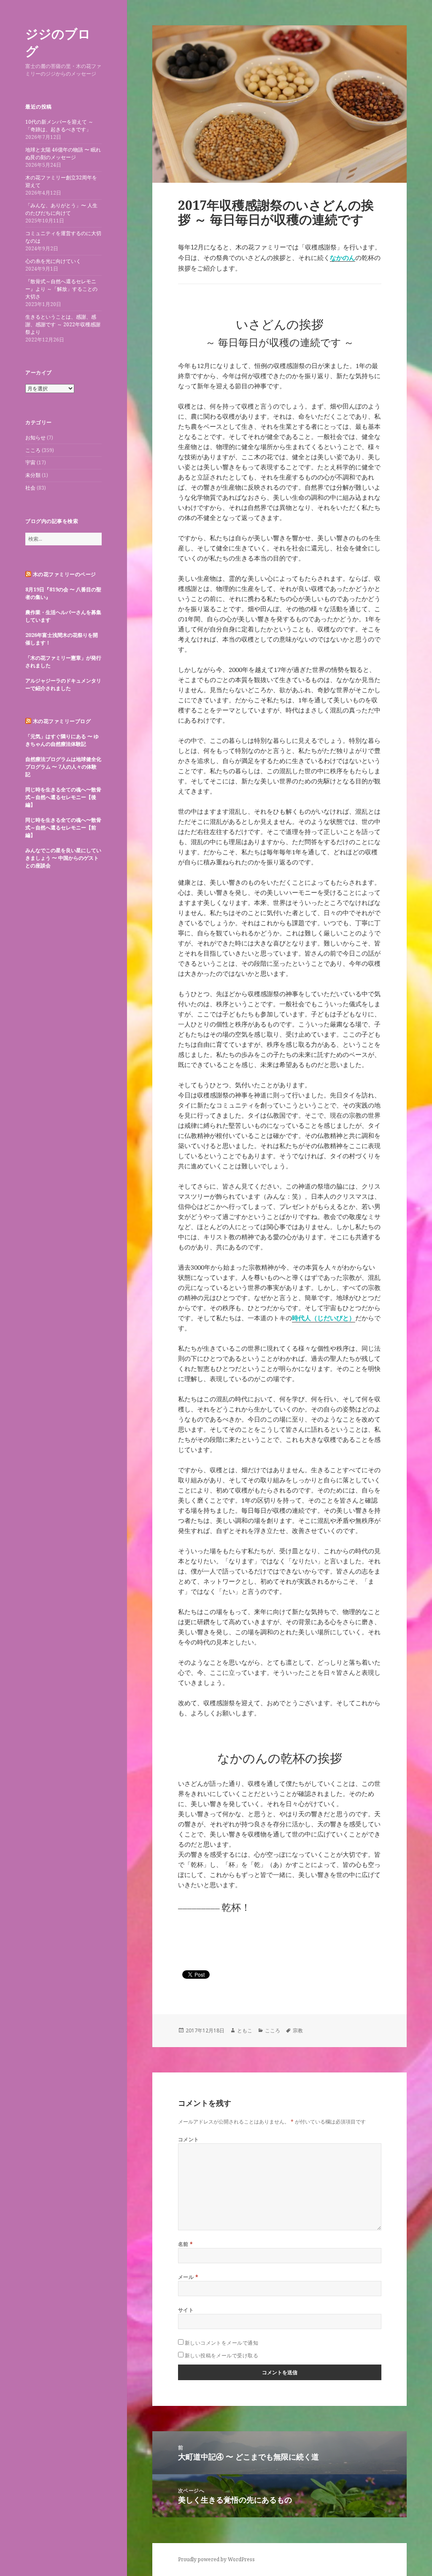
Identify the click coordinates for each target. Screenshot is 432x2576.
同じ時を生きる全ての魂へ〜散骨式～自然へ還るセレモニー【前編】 (63, 828)
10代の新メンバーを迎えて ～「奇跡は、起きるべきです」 (59, 126)
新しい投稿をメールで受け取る (222, 2355)
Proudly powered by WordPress (216, 2559)
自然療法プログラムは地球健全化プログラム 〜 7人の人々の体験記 (63, 767)
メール (188, 2277)
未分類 (33, 475)
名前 (186, 2244)
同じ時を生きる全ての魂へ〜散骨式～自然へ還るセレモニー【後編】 (63, 797)
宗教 (298, 2030)
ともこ (245, 2030)
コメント (189, 2139)
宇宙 (30, 462)
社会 (30, 488)
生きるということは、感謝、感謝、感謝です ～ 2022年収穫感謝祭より (63, 324)
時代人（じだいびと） (324, 1318)
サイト (186, 2310)
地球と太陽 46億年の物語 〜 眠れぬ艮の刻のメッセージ (63, 153)
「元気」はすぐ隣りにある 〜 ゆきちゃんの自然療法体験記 (62, 740)
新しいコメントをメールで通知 (222, 2343)
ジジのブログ (58, 42)
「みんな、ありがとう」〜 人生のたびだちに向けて (61, 209)
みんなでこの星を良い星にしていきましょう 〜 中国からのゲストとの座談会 (63, 858)
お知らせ (35, 437)
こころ (33, 450)
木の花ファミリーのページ (65, 574)
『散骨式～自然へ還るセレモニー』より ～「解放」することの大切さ (61, 289)
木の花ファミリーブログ (62, 721)
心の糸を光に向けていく (53, 261)
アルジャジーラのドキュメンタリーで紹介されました (63, 684)
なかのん (343, 258)
